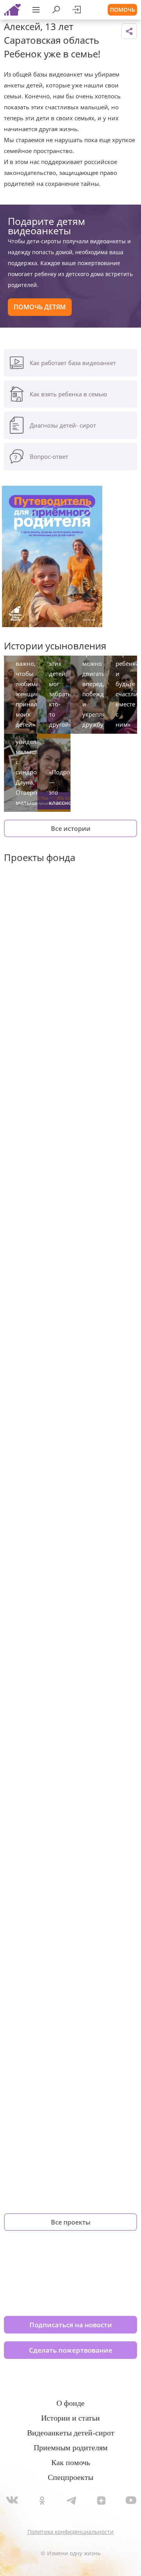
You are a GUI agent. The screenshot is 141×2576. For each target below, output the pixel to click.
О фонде (70, 2403)
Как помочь (71, 2462)
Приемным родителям (71, 2448)
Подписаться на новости (71, 2325)
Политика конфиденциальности (70, 2532)
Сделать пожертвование (71, 2350)
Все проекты (71, 2222)
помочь (123, 10)
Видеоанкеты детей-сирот (71, 2433)
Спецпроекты (70, 2477)
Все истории (71, 829)
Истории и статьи (70, 2418)
